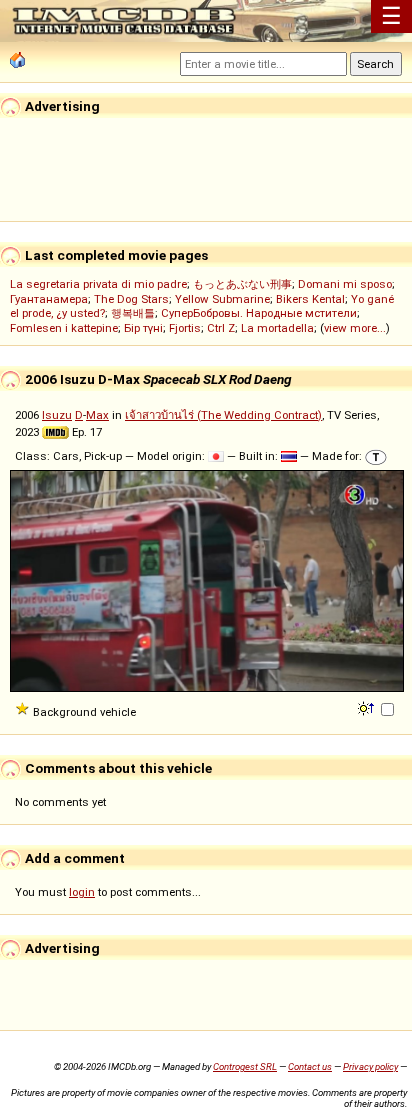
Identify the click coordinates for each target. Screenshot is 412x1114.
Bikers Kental (310, 299)
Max (97, 415)
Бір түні (143, 328)
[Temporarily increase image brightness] (367, 707)
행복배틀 (133, 313)
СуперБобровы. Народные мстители (259, 313)
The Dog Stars (131, 299)
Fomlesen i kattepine (64, 328)
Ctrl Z (221, 328)
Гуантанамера (49, 299)
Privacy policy (370, 1066)
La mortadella (277, 328)
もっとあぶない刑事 (242, 284)
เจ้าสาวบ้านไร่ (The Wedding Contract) (223, 415)
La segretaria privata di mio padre (98, 284)
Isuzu (57, 415)
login (82, 892)
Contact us (310, 1066)
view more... (355, 328)
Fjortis (185, 328)
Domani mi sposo (345, 284)
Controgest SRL (245, 1066)
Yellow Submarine (222, 299)
